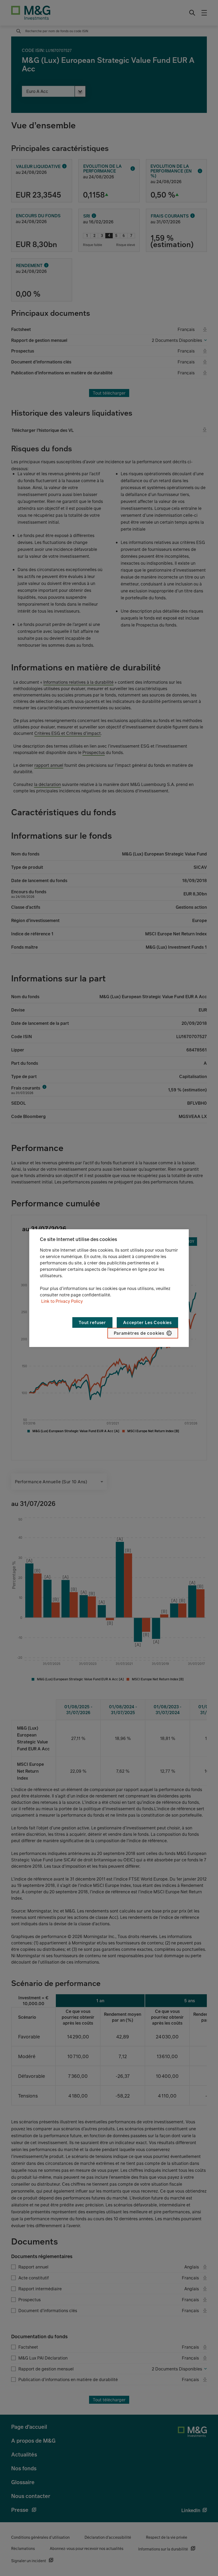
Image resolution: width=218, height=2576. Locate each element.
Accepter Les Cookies (147, 1322)
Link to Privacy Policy (62, 1301)
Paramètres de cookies (139, 1333)
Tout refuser (92, 1322)
